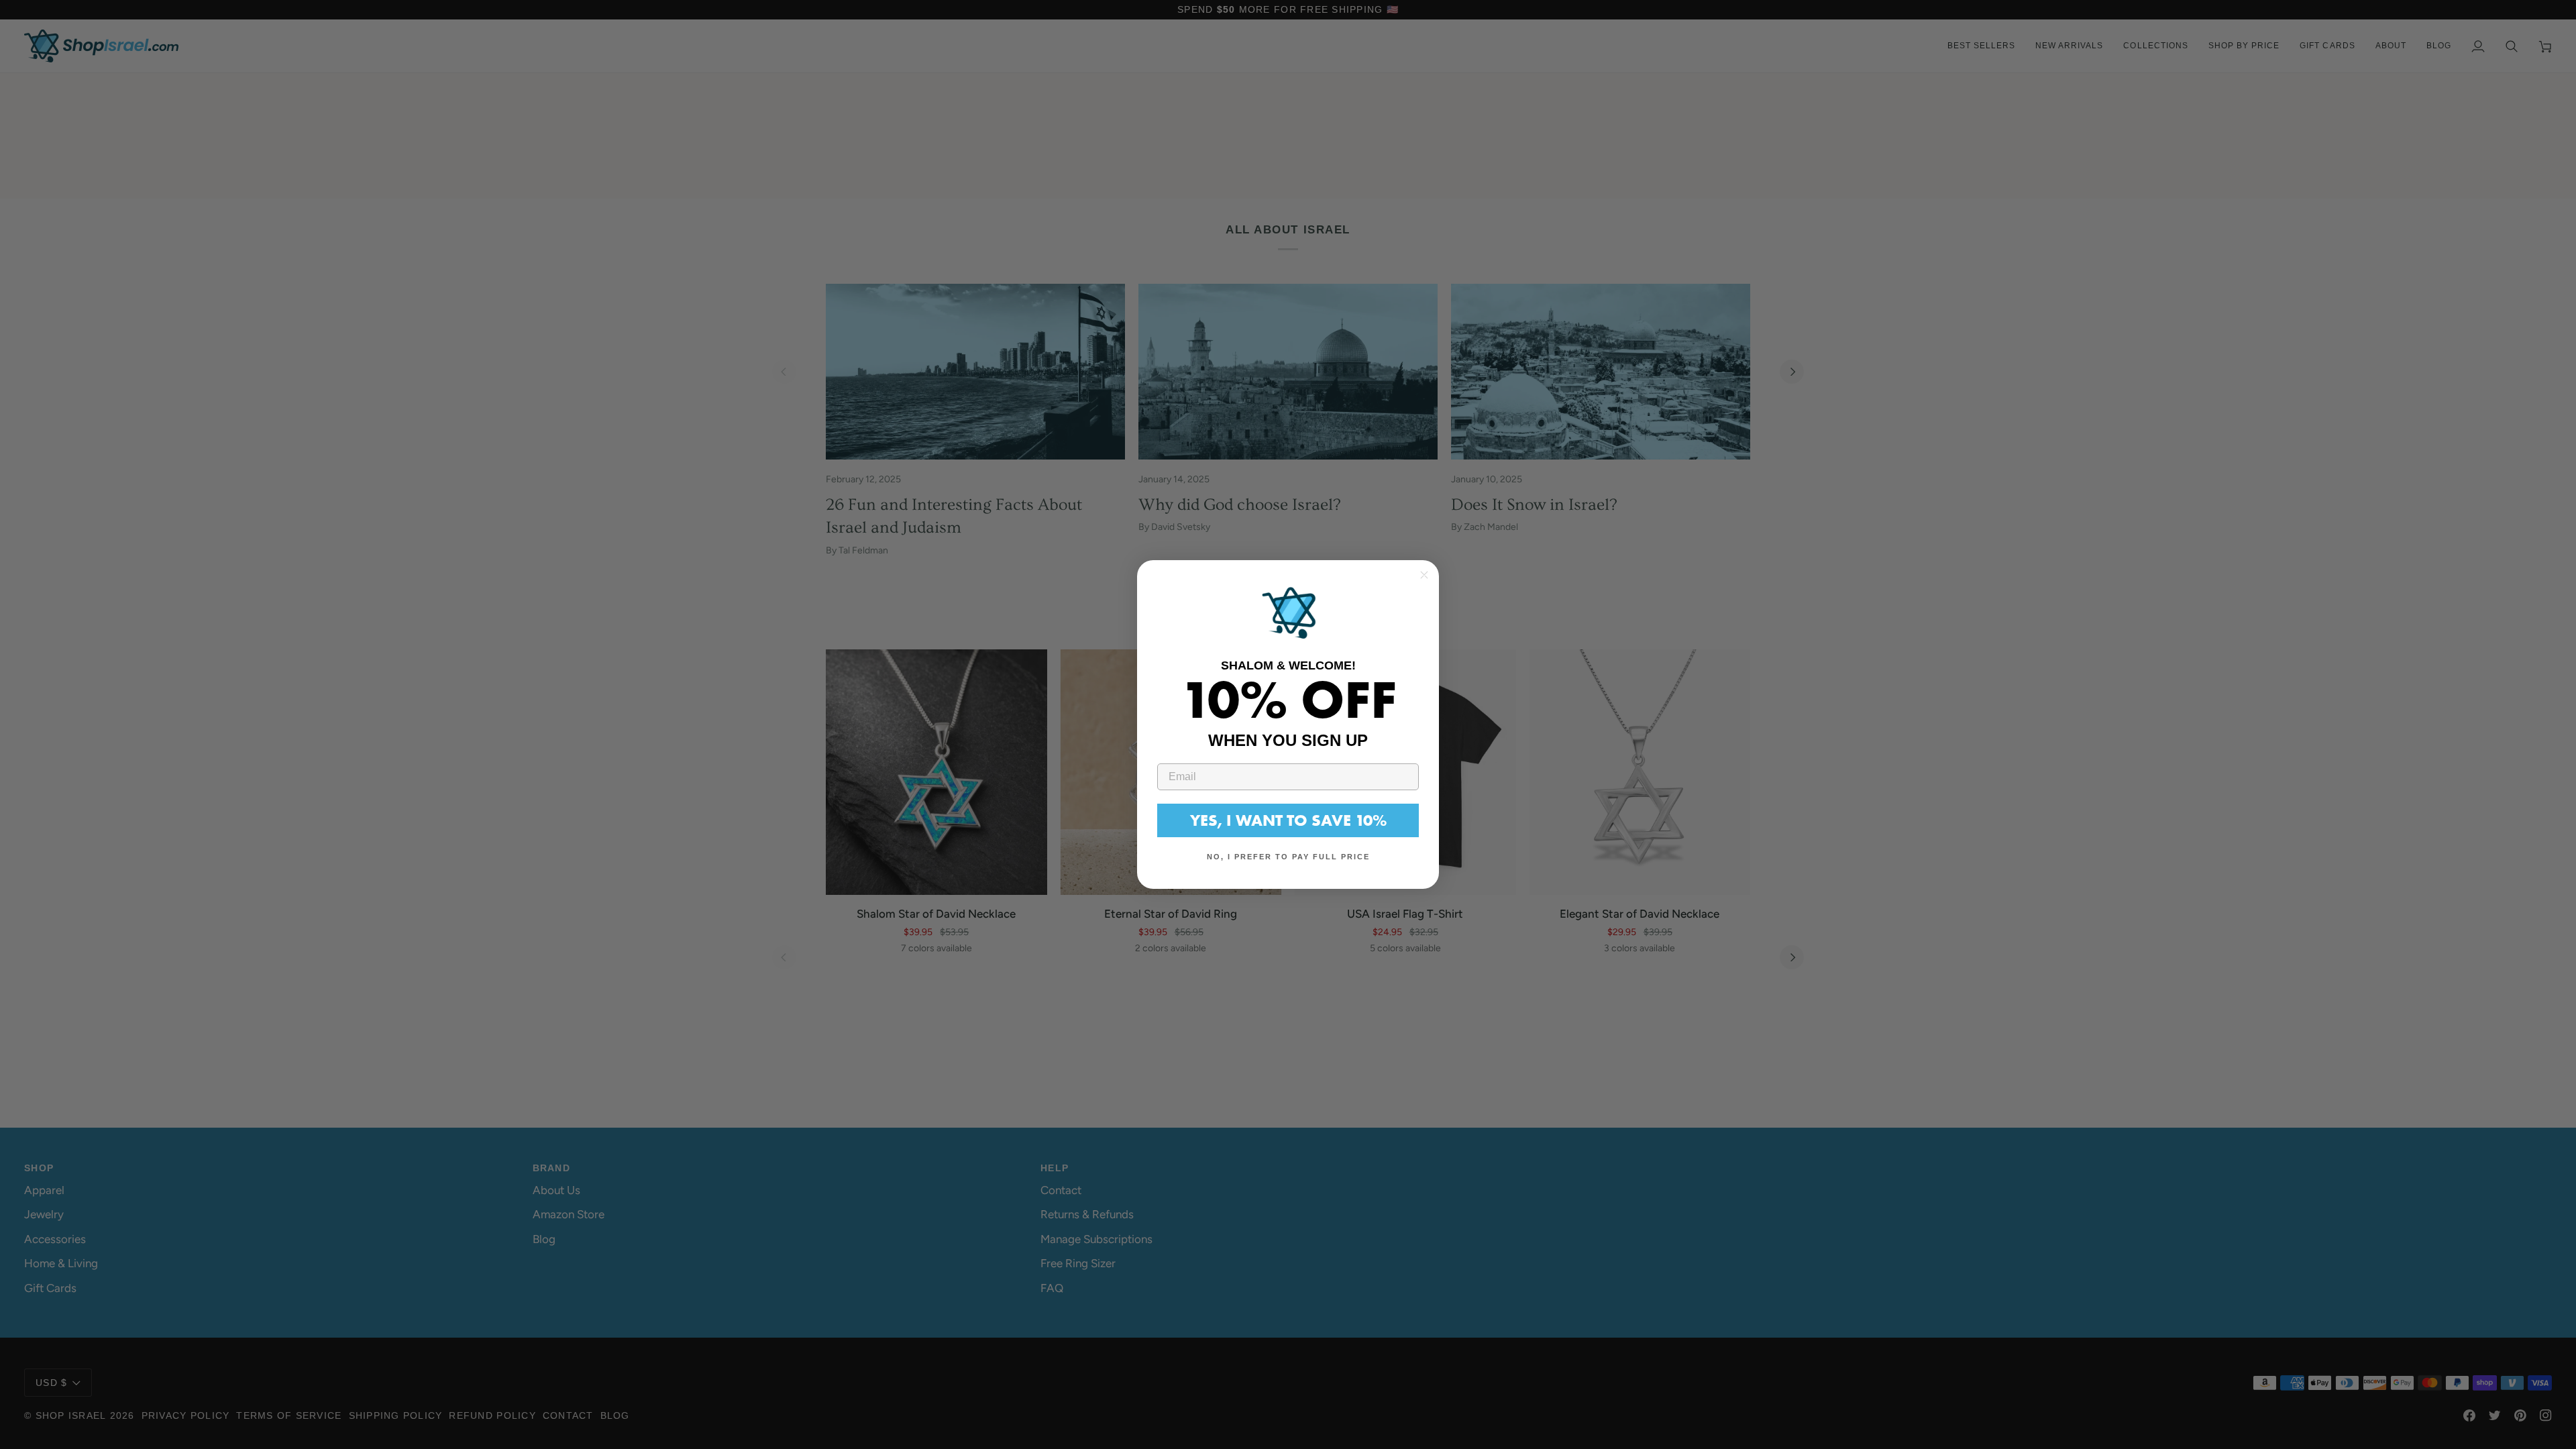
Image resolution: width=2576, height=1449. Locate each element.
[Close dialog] (1424, 575)
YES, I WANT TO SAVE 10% (1288, 820)
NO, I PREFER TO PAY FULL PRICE (1288, 857)
